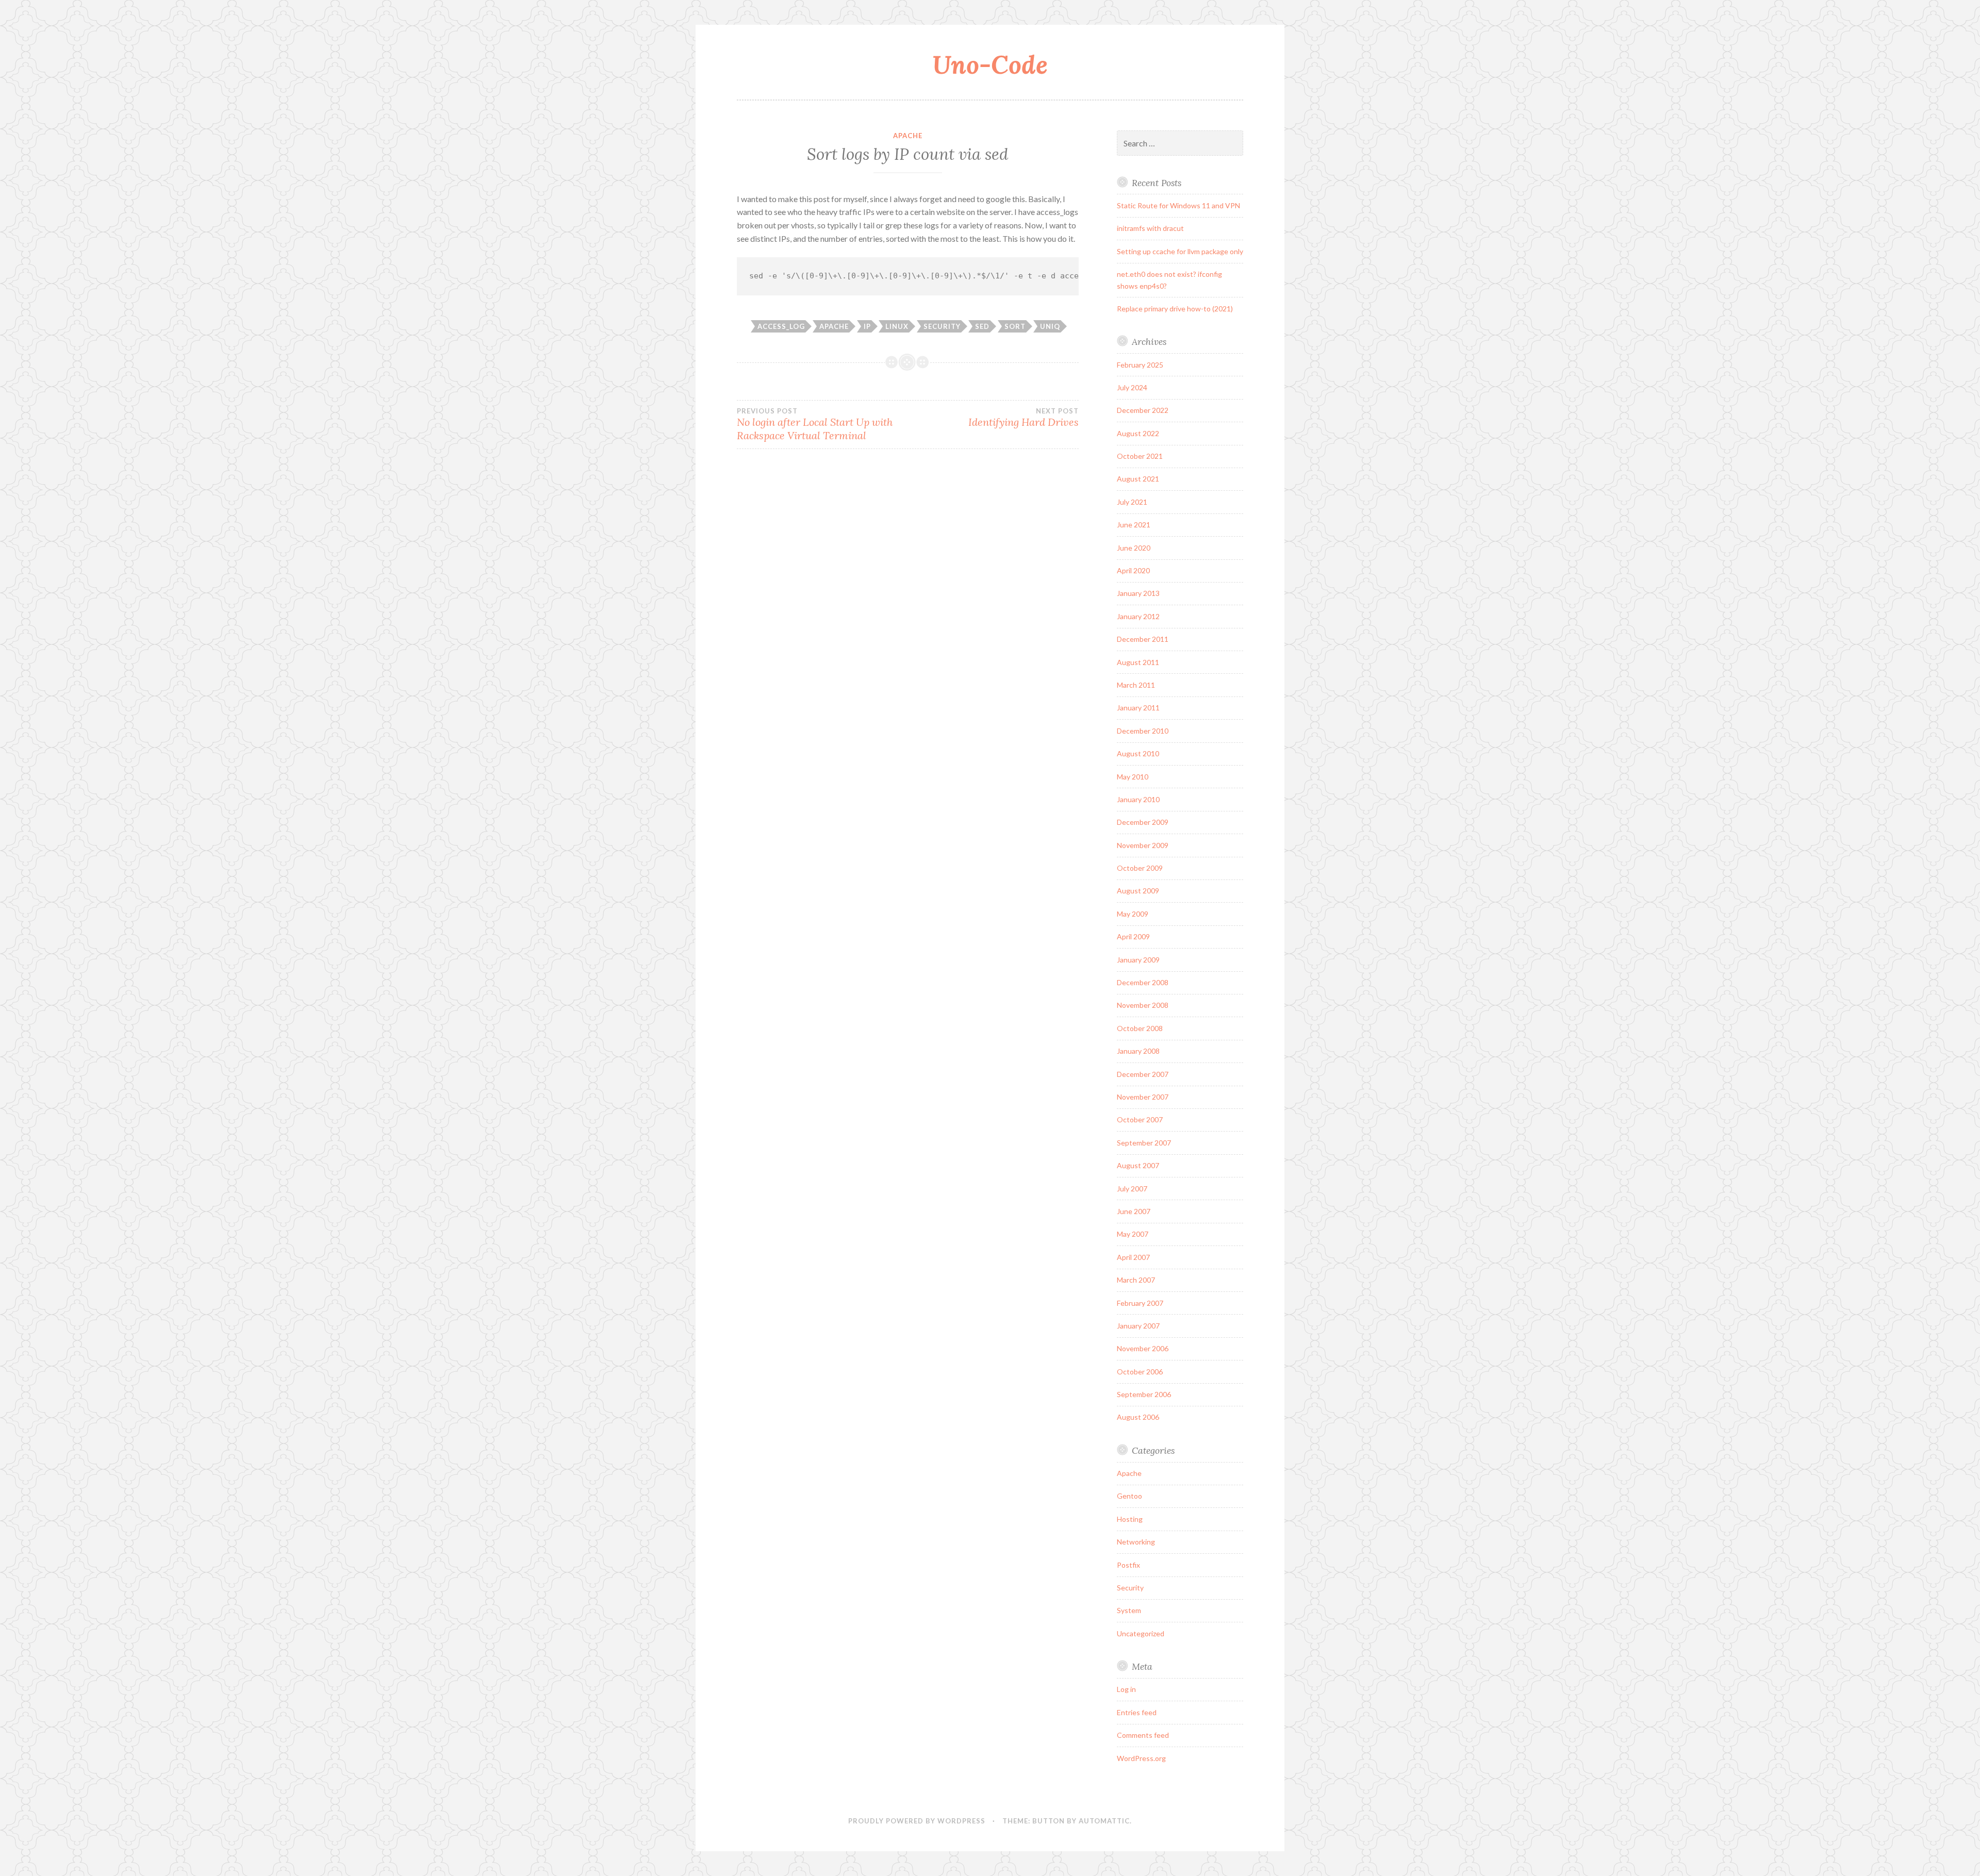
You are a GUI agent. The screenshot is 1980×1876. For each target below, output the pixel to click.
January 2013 (1138, 593)
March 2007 (1136, 1280)
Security (1130, 1588)
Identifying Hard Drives (1023, 418)
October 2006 (1140, 1372)
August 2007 (1138, 1165)
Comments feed (1143, 1735)
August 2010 (1138, 753)
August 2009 (1138, 891)
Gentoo (1129, 1496)
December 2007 (1143, 1074)
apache (834, 326)
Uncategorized (1141, 1633)
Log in (1126, 1689)
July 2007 (1132, 1189)
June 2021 (1134, 525)
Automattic (1104, 1821)
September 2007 (1144, 1143)
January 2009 (1138, 960)
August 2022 (1138, 433)
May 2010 (1133, 777)
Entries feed (1137, 1712)
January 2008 (1138, 1051)
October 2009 (1140, 868)
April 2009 (1133, 936)
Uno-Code (990, 64)
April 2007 (1133, 1257)
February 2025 (1140, 365)
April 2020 (1133, 570)
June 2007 (1134, 1211)
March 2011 (1136, 685)
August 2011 (1138, 662)
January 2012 (1138, 616)
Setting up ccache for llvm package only (1180, 251)
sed (982, 326)
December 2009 (1143, 822)
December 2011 (1143, 639)
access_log (781, 326)
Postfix (1128, 1565)
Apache (908, 136)
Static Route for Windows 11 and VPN (1178, 205)
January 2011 (1138, 708)
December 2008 (1143, 982)
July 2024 (1132, 387)
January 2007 (1138, 1326)
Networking (1136, 1542)
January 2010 (1138, 799)
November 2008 (1143, 1005)
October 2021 (1140, 456)
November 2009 (1143, 845)
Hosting (1130, 1519)
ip (867, 326)
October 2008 (1140, 1028)
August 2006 (1138, 1417)
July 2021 (1132, 502)
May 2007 (1133, 1234)
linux (897, 326)
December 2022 (1143, 410)
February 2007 (1140, 1303)
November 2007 (1143, 1097)
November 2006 (1143, 1348)
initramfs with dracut (1150, 228)
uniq (1050, 326)
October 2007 (1140, 1119)
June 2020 (1134, 548)
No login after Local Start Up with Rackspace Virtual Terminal (815, 424)
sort (1015, 326)
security (942, 326)
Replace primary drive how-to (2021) (1175, 309)
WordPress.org (1141, 1758)
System (1129, 1610)
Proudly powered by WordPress (917, 1821)
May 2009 (1133, 914)
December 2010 (1143, 731)
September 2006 (1144, 1394)
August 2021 (1138, 479)
